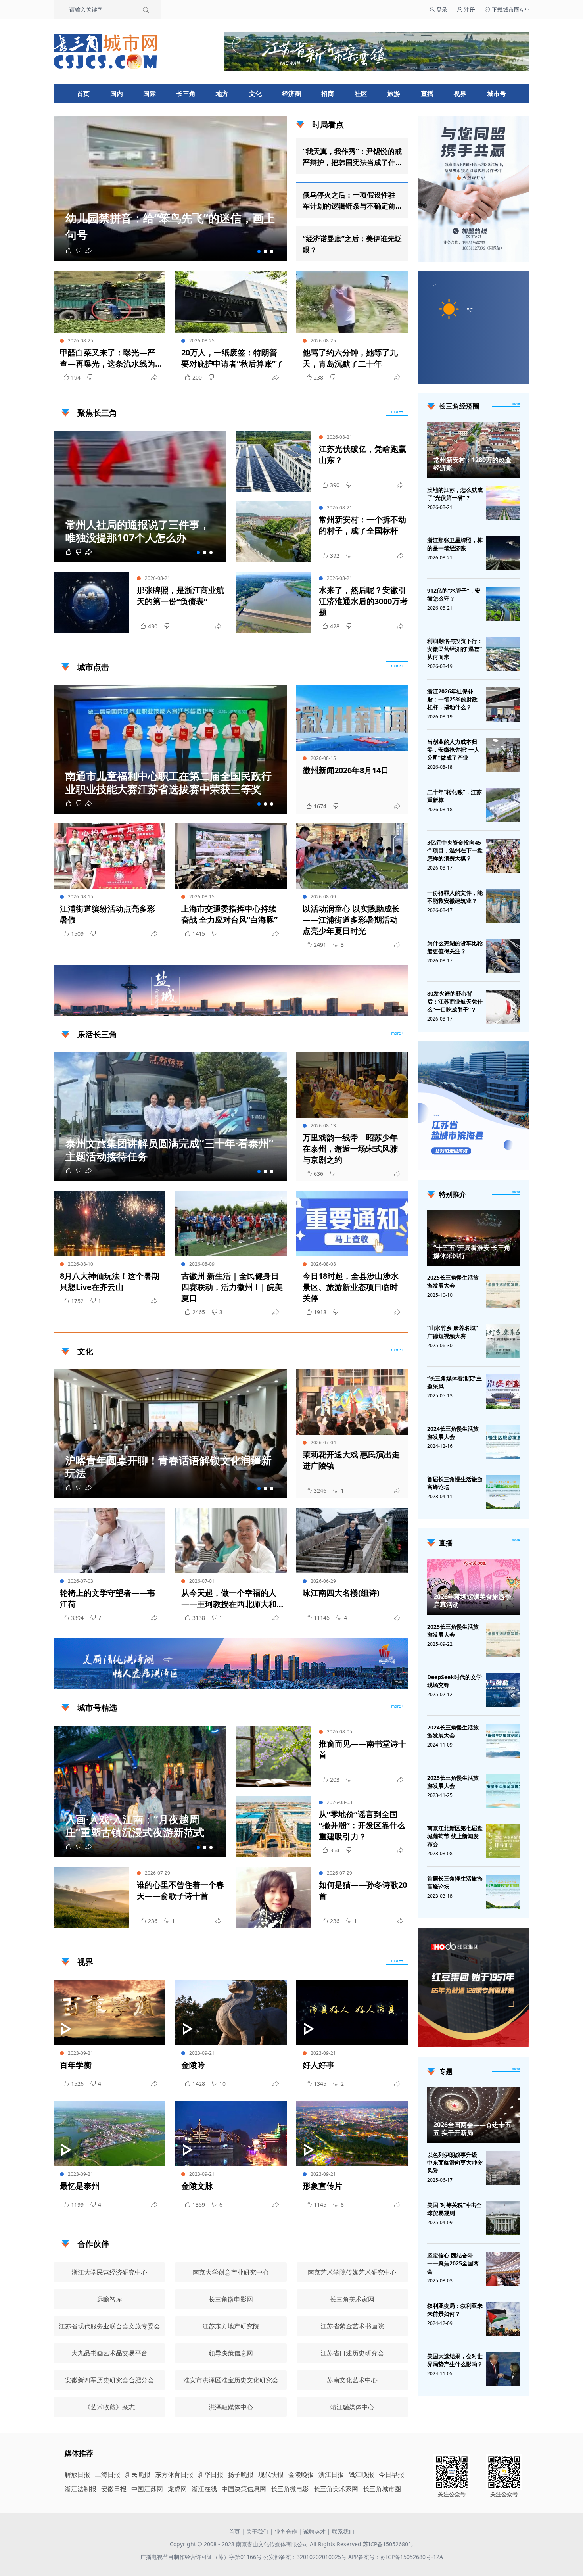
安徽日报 (114, 2489)
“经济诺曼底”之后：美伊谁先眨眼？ (352, 244)
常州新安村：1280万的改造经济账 (472, 464)
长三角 (186, 94)
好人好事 (318, 2065)
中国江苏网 (147, 2489)
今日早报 (391, 2474)
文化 (255, 94)
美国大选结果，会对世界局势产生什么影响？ (455, 2360)
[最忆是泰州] (109, 2134)
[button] (259, 251)
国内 (117, 94)
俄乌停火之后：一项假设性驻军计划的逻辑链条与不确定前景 (349, 201)
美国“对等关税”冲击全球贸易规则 (455, 2209)
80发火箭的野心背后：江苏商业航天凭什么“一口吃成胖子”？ (455, 1001)
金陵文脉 (197, 2186)
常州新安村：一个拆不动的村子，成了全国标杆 (362, 525)
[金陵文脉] (231, 2134)
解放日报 (77, 2474)
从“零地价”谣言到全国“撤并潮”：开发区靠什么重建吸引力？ (362, 1825)
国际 (150, 94)
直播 (427, 94)
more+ (397, 411)
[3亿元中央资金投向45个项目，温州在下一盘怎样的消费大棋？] (503, 856)
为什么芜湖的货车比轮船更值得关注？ (455, 947)
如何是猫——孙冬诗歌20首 (363, 1890)
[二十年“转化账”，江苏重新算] (503, 805)
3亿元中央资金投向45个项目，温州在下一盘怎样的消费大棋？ (455, 850)
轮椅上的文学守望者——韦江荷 (107, 1598)
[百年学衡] (109, 2013)
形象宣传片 (322, 2186)
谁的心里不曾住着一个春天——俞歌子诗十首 (180, 1890)
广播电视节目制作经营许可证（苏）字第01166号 (202, 2557)
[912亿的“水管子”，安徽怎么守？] (503, 604)
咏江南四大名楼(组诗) (341, 1593)
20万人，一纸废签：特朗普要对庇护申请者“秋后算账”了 (232, 358)
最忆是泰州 (80, 2186)
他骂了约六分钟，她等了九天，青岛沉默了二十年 (350, 358)
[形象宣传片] (352, 2134)
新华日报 (211, 2474)
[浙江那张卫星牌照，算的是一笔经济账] (503, 553)
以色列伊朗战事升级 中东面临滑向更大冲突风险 (455, 2162)
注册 (469, 9)
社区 (361, 94)
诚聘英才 (315, 2531)
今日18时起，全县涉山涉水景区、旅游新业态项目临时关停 (351, 1287)
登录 (441, 9)
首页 (83, 94)
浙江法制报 (81, 2489)
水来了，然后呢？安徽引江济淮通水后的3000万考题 (363, 601)
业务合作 (286, 2531)
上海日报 (107, 2474)
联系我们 (343, 2531)
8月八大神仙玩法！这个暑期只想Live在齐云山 (110, 1281)
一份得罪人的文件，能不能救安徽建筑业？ (455, 897)
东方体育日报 (174, 2474)
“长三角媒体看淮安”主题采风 (455, 1382)
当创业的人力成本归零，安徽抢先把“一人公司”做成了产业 (453, 750)
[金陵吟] (231, 2013)
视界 (460, 94)
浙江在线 (204, 2489)
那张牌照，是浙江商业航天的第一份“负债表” (180, 596)
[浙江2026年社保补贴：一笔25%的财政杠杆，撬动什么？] (503, 704)
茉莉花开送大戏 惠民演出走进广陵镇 (351, 1460)
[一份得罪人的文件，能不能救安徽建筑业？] (503, 906)
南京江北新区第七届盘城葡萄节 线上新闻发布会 (455, 1836)
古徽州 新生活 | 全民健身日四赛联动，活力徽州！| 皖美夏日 (232, 1287)
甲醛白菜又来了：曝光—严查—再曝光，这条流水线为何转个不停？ (107, 358)
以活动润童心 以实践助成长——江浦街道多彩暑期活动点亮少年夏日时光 (351, 920)
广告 (398, 1009)
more (516, 403)
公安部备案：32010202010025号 (306, 2557)
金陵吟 (193, 2065)
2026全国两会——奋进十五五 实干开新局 (472, 2129)
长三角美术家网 (336, 2489)
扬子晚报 (241, 2474)
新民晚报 (138, 2474)
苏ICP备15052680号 (388, 2544)
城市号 (497, 94)
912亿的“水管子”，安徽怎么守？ (454, 594)
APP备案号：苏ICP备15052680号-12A (396, 2557)
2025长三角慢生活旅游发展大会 (453, 1281)
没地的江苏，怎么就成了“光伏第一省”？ (455, 494)
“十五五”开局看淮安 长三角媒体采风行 (472, 1252)
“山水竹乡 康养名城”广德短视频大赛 (453, 1332)
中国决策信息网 (244, 2489)
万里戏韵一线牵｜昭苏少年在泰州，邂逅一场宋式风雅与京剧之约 (350, 1149)
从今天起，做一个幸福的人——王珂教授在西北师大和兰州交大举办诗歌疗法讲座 (229, 1599)
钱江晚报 (361, 2474)
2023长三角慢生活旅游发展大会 (453, 1782)
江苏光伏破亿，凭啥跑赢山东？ (362, 454)
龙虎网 (177, 2489)
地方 (222, 94)
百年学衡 (76, 2065)
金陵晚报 (301, 2474)
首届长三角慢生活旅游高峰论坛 (455, 1483)
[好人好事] (352, 2013)
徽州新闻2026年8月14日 (346, 770)
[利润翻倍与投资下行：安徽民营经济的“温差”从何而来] (503, 654)
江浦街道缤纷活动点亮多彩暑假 (107, 914)
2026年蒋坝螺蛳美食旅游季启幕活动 (472, 1601)
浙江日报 (331, 2474)
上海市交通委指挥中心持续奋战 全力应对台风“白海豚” (229, 914)
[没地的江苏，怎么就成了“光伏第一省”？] (503, 503)
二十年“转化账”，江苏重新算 (455, 796)
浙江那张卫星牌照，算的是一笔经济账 (455, 544)
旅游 (394, 94)
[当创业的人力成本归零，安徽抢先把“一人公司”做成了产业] (503, 755)
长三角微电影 (290, 2489)
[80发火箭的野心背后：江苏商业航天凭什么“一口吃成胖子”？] (503, 1007)
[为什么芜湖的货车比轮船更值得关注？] (503, 956)
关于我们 (257, 2531)
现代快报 (271, 2474)
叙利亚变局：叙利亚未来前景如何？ (455, 2310)
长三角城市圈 (382, 2489)
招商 (328, 94)
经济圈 (291, 94)
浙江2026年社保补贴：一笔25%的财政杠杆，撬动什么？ (452, 699)
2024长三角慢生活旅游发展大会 (453, 1433)
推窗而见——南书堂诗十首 (362, 1749)
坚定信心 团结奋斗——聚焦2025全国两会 (453, 2263)
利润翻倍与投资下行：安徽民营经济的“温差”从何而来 (455, 649)
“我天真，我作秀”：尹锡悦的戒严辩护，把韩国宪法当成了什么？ (352, 157)
